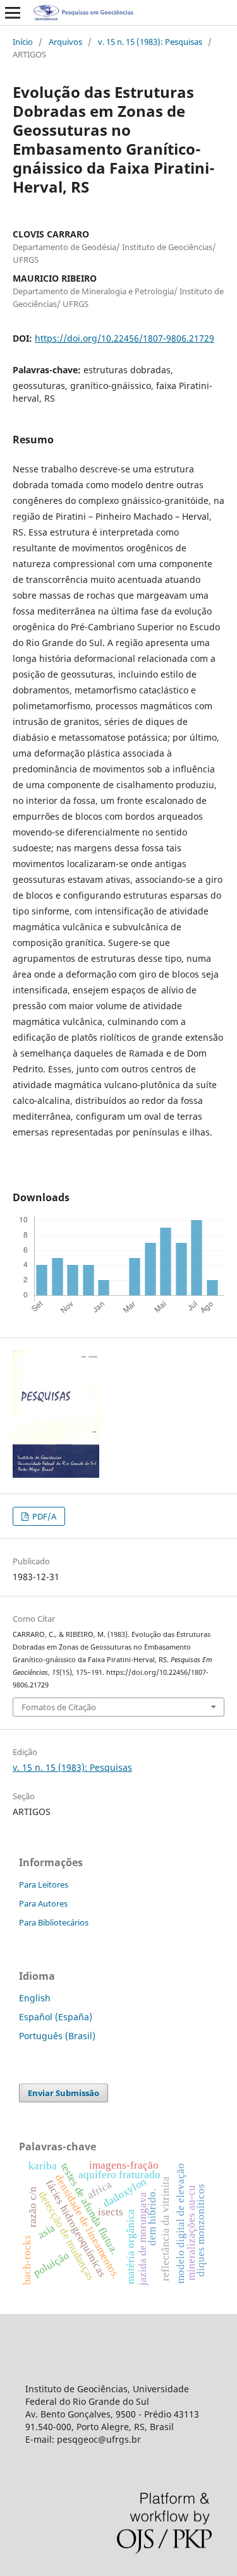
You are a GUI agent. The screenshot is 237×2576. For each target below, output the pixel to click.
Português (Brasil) (57, 2036)
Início (23, 42)
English (35, 1998)
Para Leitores (44, 1884)
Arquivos (65, 42)
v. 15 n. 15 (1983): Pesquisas (150, 42)
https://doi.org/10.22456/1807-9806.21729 (125, 338)
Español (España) (56, 2017)
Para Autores (43, 1903)
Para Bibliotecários (54, 1922)
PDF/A (43, 1516)
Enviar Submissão (64, 2093)
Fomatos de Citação (59, 1707)
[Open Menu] (13, 13)
